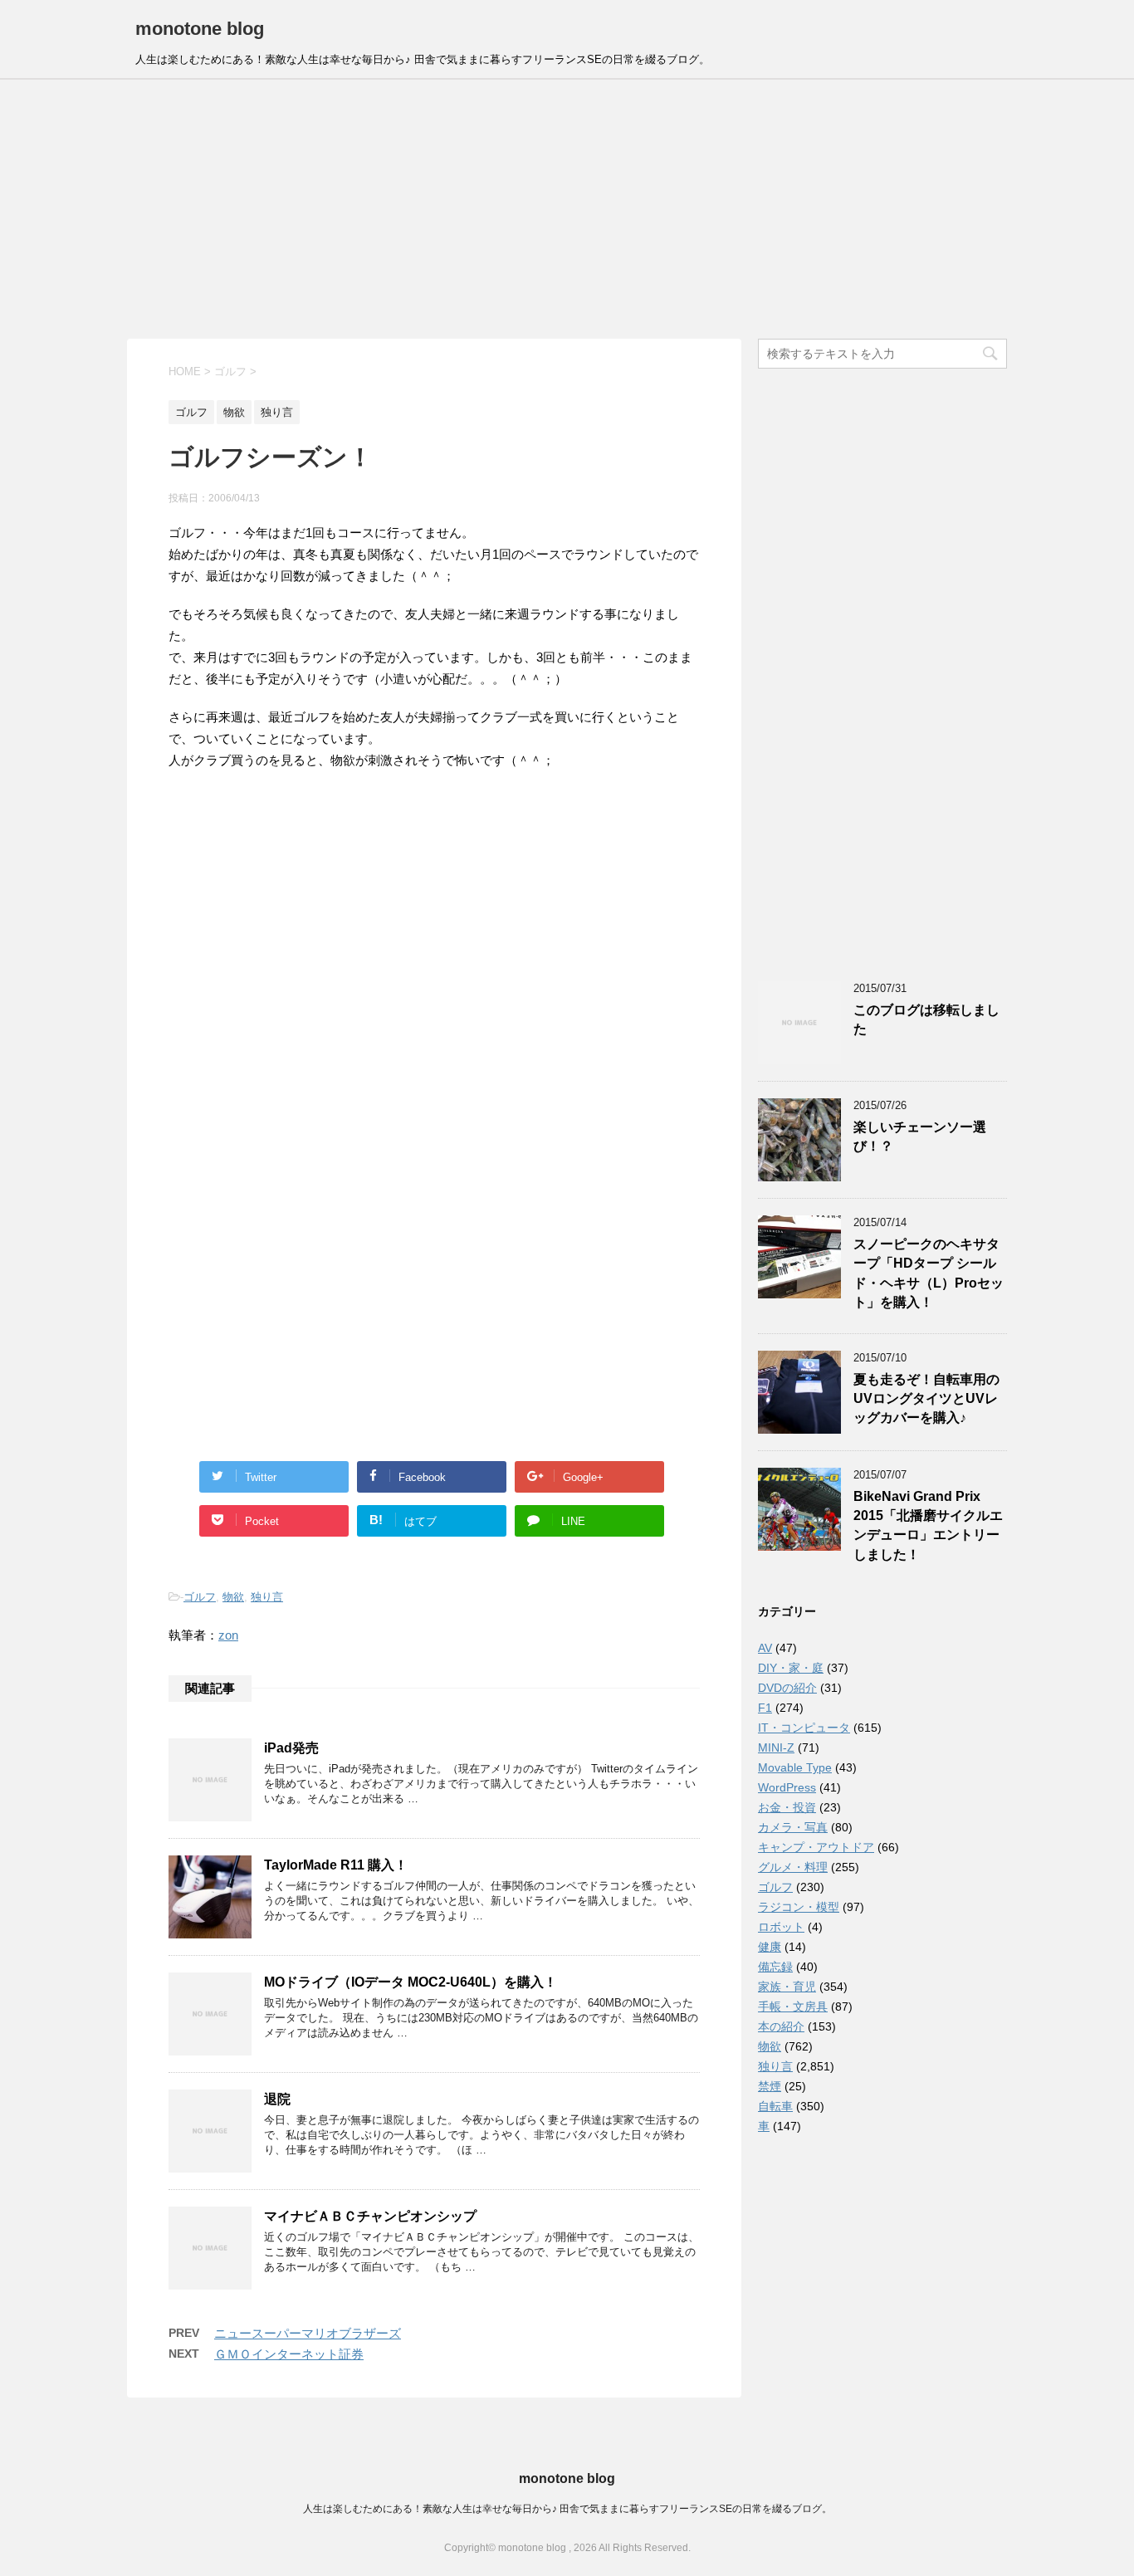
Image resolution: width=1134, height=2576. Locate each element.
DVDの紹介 (787, 1688)
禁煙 (770, 2086)
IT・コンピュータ (804, 1728)
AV (765, 1648)
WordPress (787, 1787)
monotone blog (200, 29)
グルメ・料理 (793, 1867)
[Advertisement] (567, 209)
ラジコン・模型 (799, 1907)
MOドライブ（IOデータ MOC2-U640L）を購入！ (411, 1982)
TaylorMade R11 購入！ (336, 1865)
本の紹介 (781, 2026)
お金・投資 (787, 1807)
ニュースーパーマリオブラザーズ (308, 2333)
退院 (277, 2099)
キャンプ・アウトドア (816, 1847)
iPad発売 (291, 1748)
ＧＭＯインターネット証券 (289, 2354)
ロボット (781, 1927)
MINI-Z (776, 1747)
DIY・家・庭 (791, 1668)
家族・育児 (787, 1987)
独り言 (267, 1597)
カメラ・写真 (793, 1827)
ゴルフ (200, 1597)
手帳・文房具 (793, 2007)
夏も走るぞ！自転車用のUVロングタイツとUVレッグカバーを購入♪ (926, 1399)
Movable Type (795, 1767)
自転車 (775, 2106)
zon (228, 1635)
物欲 (233, 1597)
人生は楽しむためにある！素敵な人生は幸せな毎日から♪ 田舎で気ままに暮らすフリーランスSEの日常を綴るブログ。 (567, 2509)
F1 (765, 1708)
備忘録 (775, 1967)
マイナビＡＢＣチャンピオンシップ (370, 2216)
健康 (770, 1947)
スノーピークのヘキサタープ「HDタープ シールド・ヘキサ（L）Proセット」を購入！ (929, 1273)
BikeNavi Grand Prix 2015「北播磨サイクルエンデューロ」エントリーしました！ (928, 1525)
